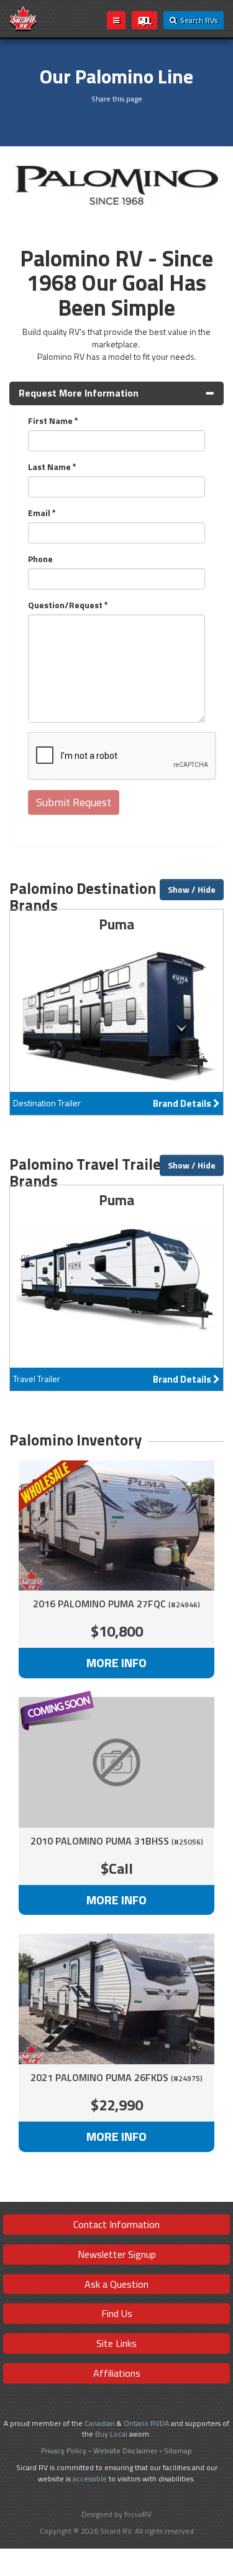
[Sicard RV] (23, 18)
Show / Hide (192, 889)
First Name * (53, 421)
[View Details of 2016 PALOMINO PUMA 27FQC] (116, 1526)
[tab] (116, 393)
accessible (90, 2479)
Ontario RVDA (146, 2423)
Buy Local (111, 2434)
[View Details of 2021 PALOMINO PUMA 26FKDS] (116, 1999)
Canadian (100, 2423)
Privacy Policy (64, 2451)
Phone (40, 559)
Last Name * (52, 467)
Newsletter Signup (117, 2254)
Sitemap (178, 2451)
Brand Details (116, 1012)
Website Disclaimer (125, 2451)
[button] (116, 393)
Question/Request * (68, 605)
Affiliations (117, 2373)
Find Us (117, 2313)
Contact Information (116, 2224)
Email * (42, 513)
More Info (116, 1662)
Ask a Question (116, 2284)
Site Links (116, 2343)
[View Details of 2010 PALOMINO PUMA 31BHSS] (116, 1762)
